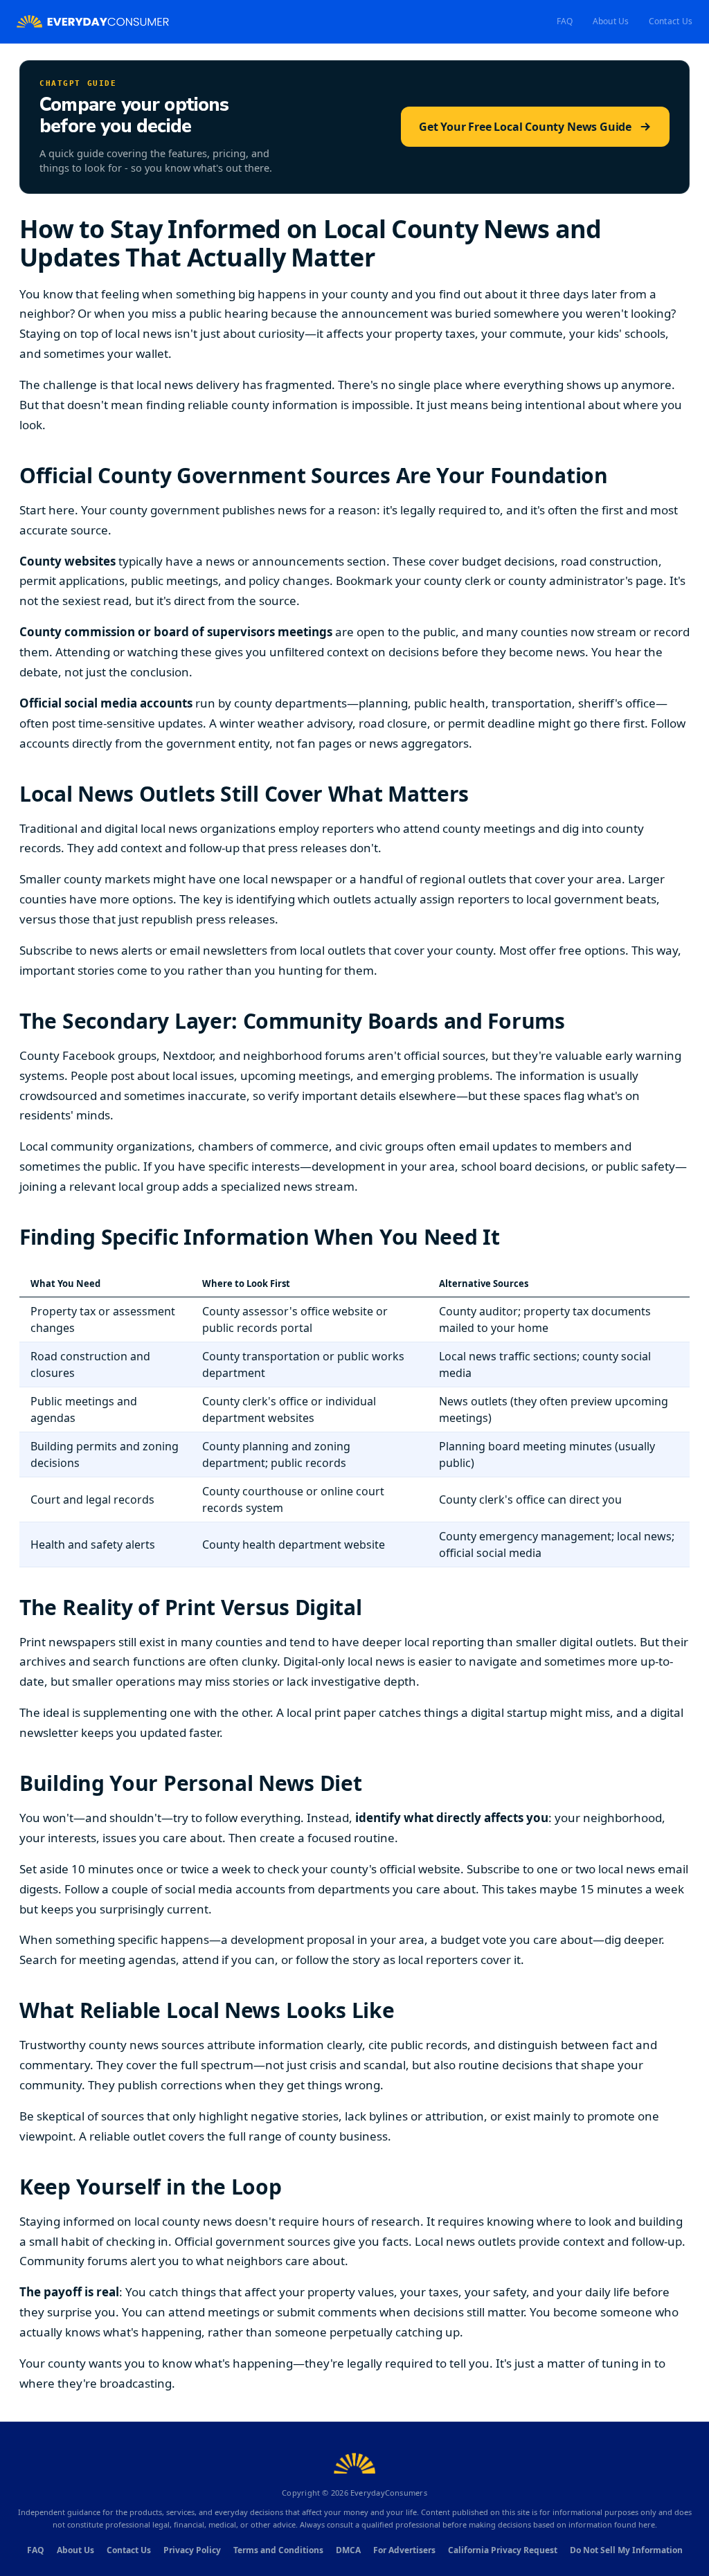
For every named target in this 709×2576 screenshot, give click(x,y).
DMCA (348, 2550)
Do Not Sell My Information (626, 2550)
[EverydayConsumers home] (93, 22)
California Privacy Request (503, 2550)
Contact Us (671, 21)
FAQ (565, 21)
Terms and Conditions (278, 2550)
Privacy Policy (192, 2550)
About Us (611, 21)
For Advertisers (404, 2550)
